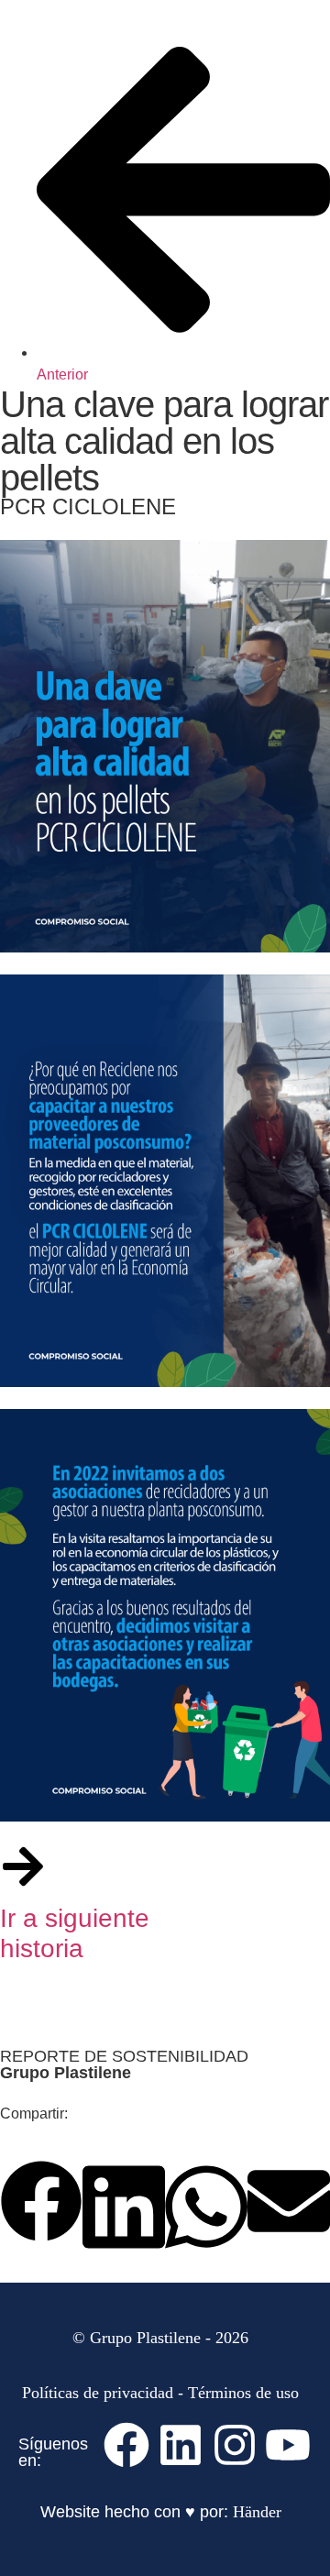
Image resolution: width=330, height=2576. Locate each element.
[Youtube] (288, 2445)
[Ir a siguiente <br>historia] (23, 1866)
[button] (41, 2204)
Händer (257, 2512)
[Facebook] (126, 2445)
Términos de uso (243, 2393)
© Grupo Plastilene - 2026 (160, 2338)
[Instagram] (235, 2445)
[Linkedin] (181, 2445)
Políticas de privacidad (98, 2393)
